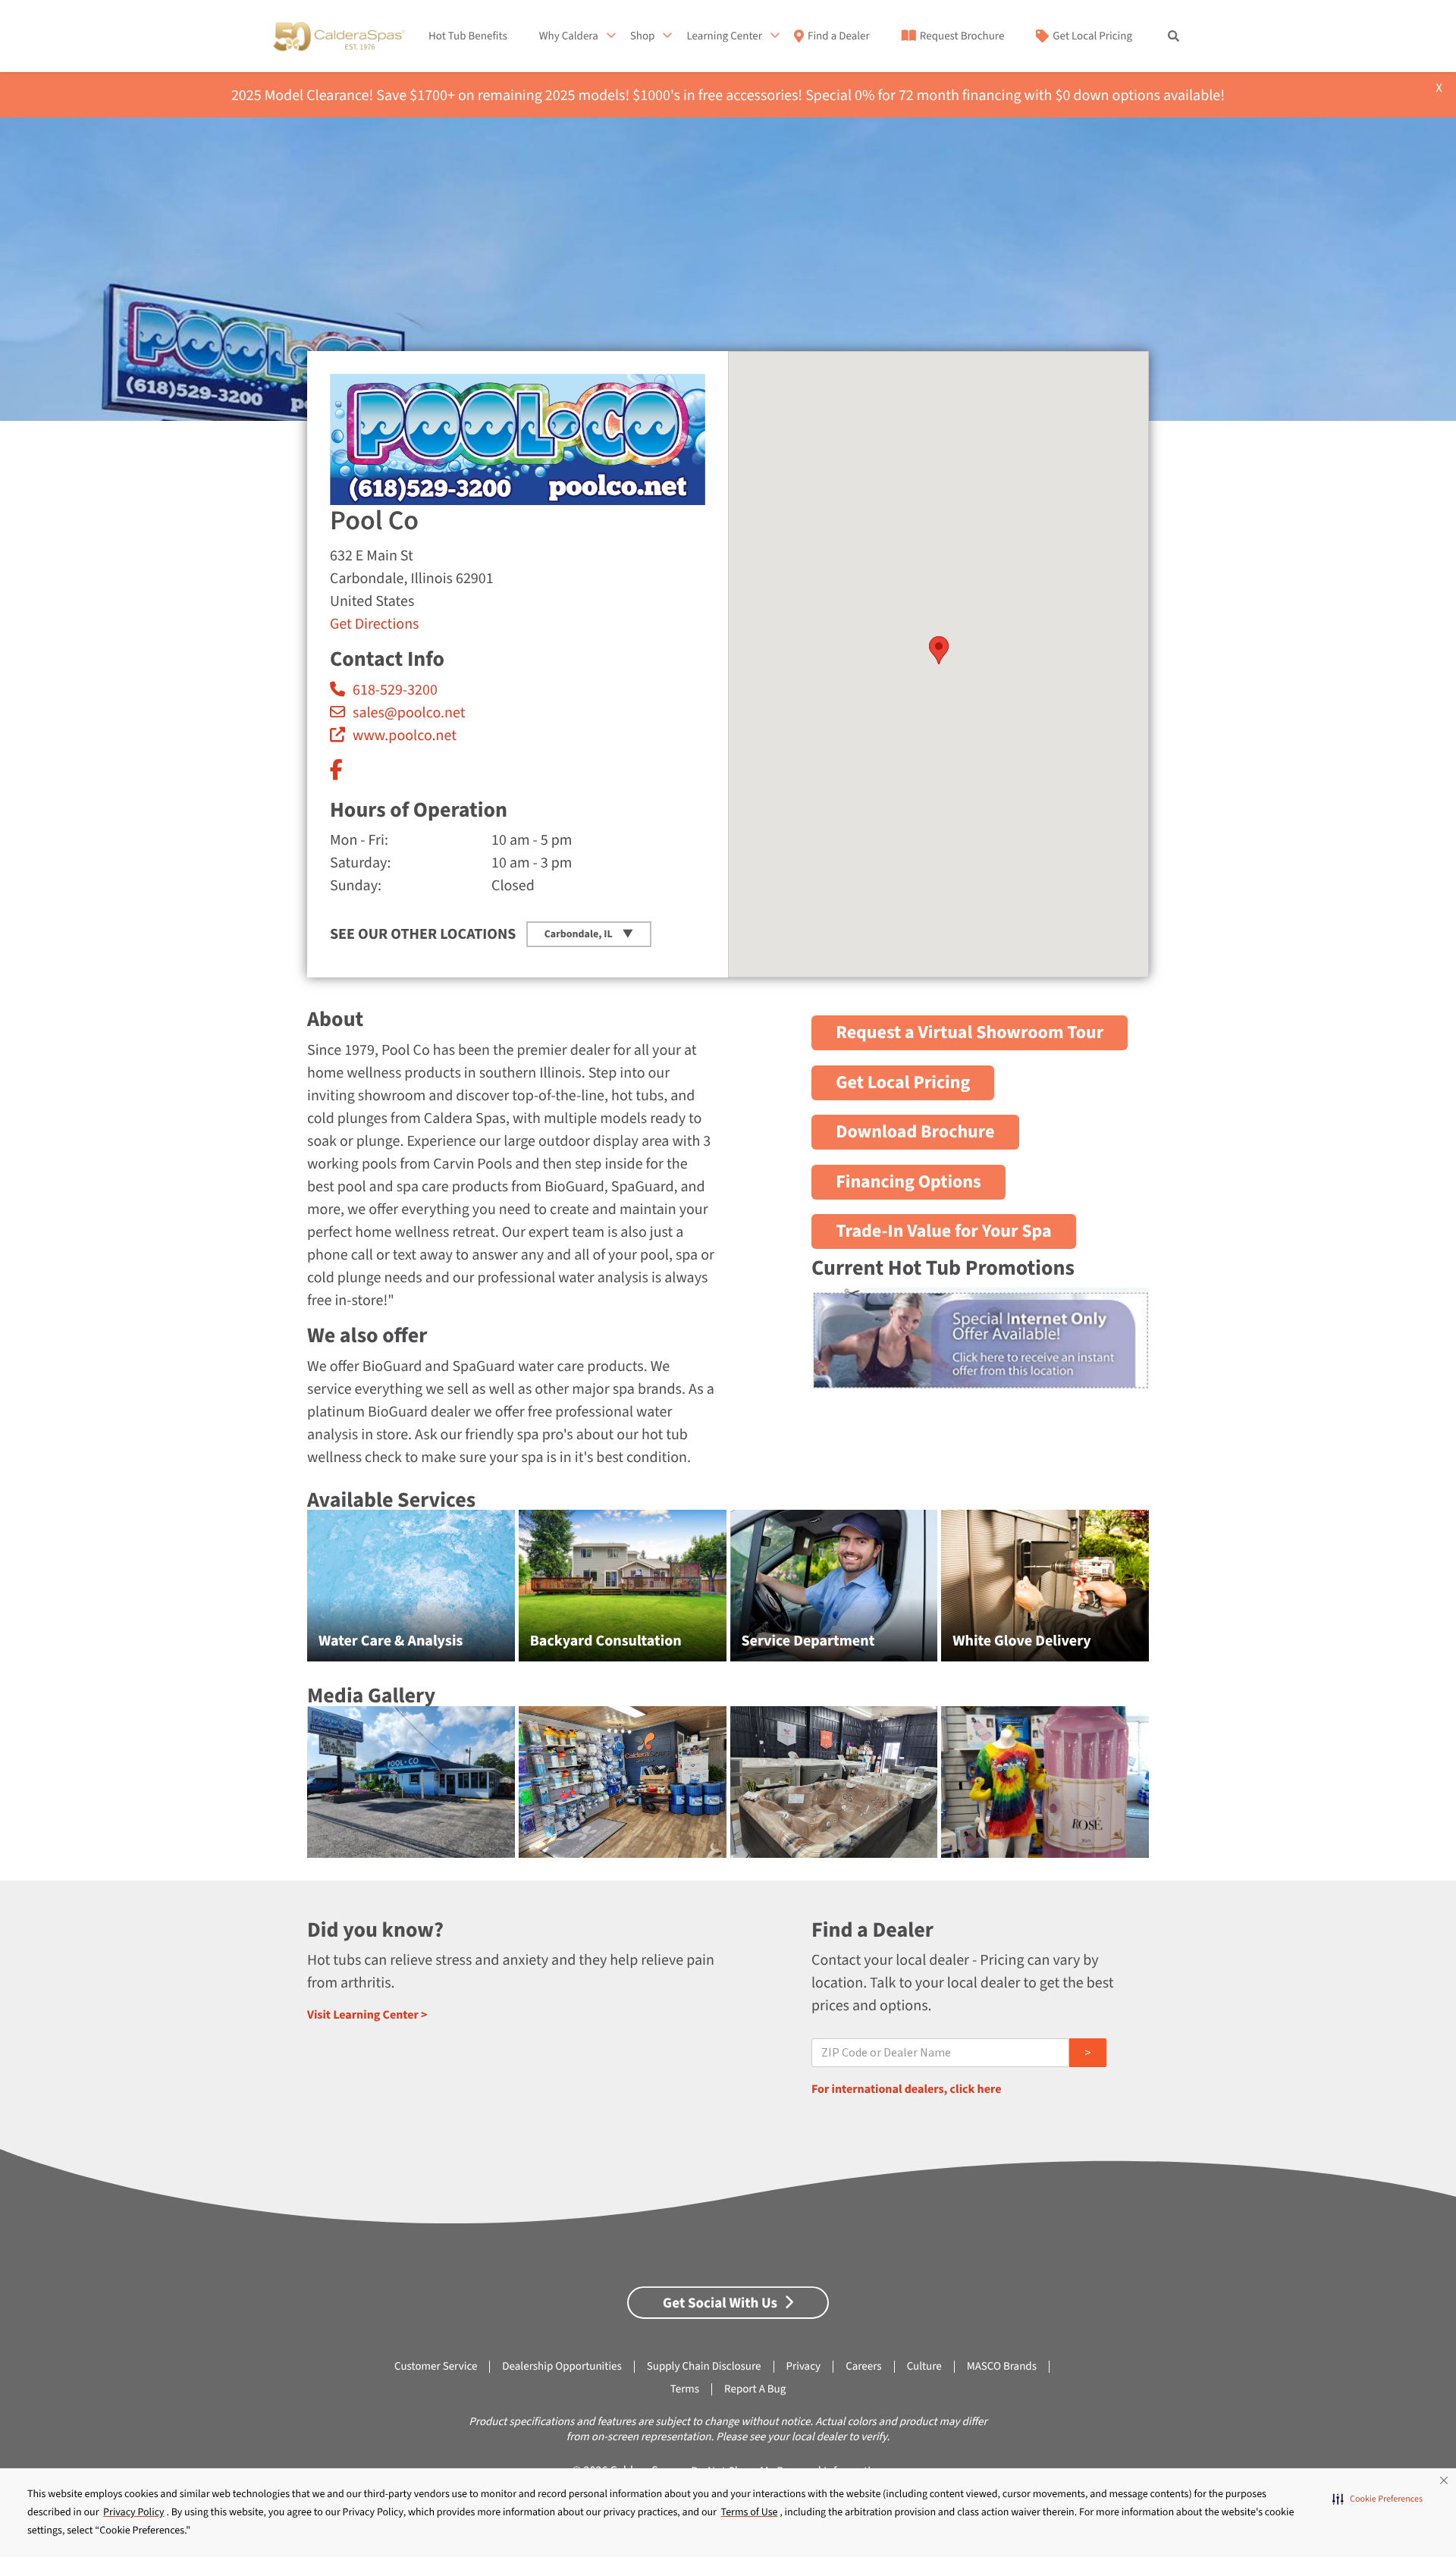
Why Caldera (569, 36)
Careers (864, 2366)
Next (1184, 1594)
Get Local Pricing (1092, 36)
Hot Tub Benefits (468, 36)
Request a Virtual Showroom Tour (970, 1032)
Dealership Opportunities (562, 2366)
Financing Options (908, 1182)
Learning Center (724, 36)
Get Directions (374, 624)
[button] (1378, 2499)
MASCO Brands (1002, 2366)
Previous (273, 1594)
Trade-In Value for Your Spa (944, 1231)
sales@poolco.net (409, 713)
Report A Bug (755, 2389)
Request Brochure (962, 36)
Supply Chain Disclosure (704, 2366)
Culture (924, 2366)
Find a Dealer (839, 36)
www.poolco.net (405, 736)
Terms (685, 2389)
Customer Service (436, 2366)
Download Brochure (915, 1132)
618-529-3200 (395, 690)
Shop (643, 36)
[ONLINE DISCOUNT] (980, 1380)
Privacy (804, 2366)
